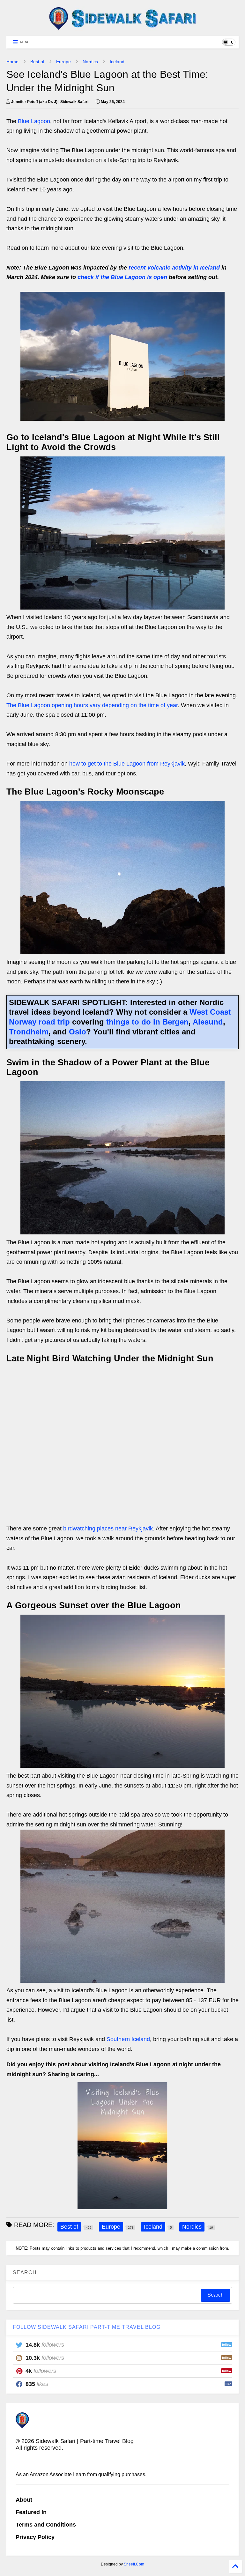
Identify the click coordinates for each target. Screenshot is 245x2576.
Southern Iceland (128, 2039)
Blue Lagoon (34, 121)
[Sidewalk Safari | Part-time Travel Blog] (122, 28)
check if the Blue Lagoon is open (122, 277)
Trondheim (29, 1032)
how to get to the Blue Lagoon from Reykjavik (127, 764)
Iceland (117, 62)
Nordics (90, 62)
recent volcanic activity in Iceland (174, 268)
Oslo (78, 1032)
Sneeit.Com (134, 2564)
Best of (37, 62)
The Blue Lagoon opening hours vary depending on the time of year (92, 705)
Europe (63, 62)
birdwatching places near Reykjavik (108, 1529)
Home (12, 62)
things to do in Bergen (147, 1022)
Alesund (208, 1022)
